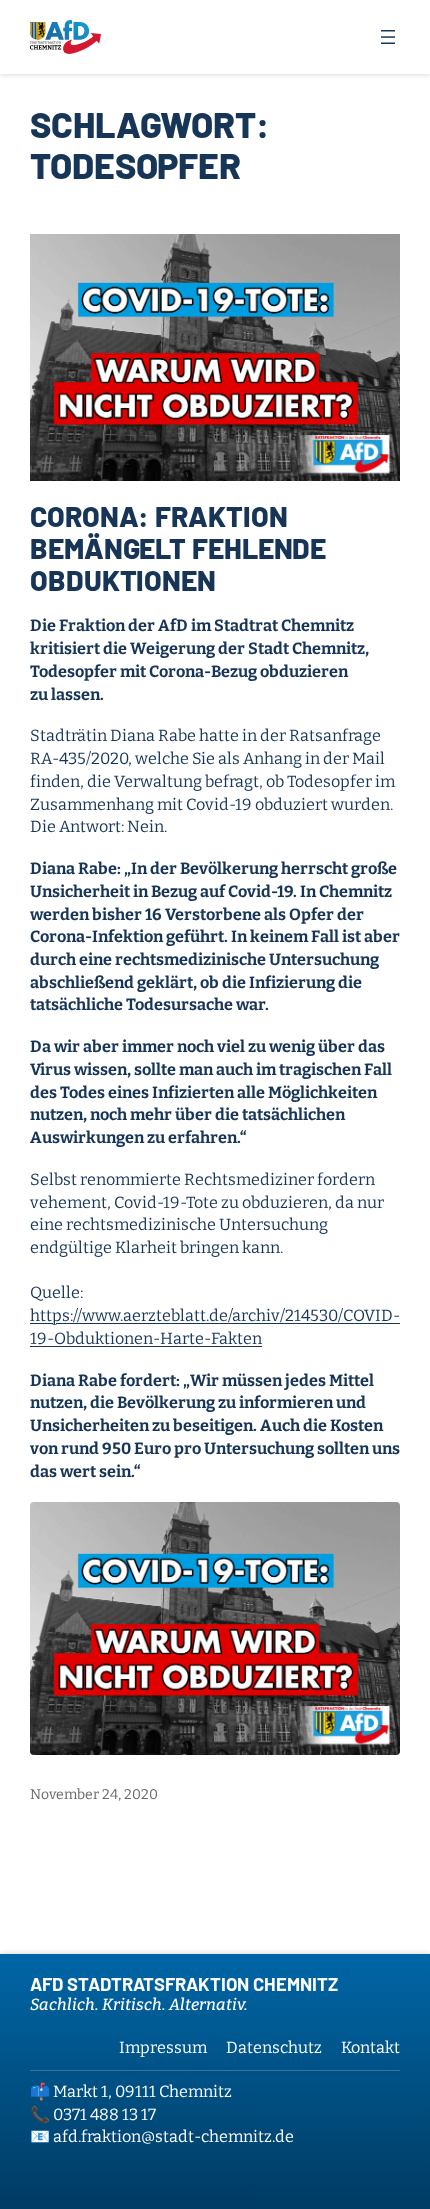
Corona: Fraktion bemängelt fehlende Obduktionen (178, 548)
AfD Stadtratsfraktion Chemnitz (184, 1984)
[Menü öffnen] (388, 37)
